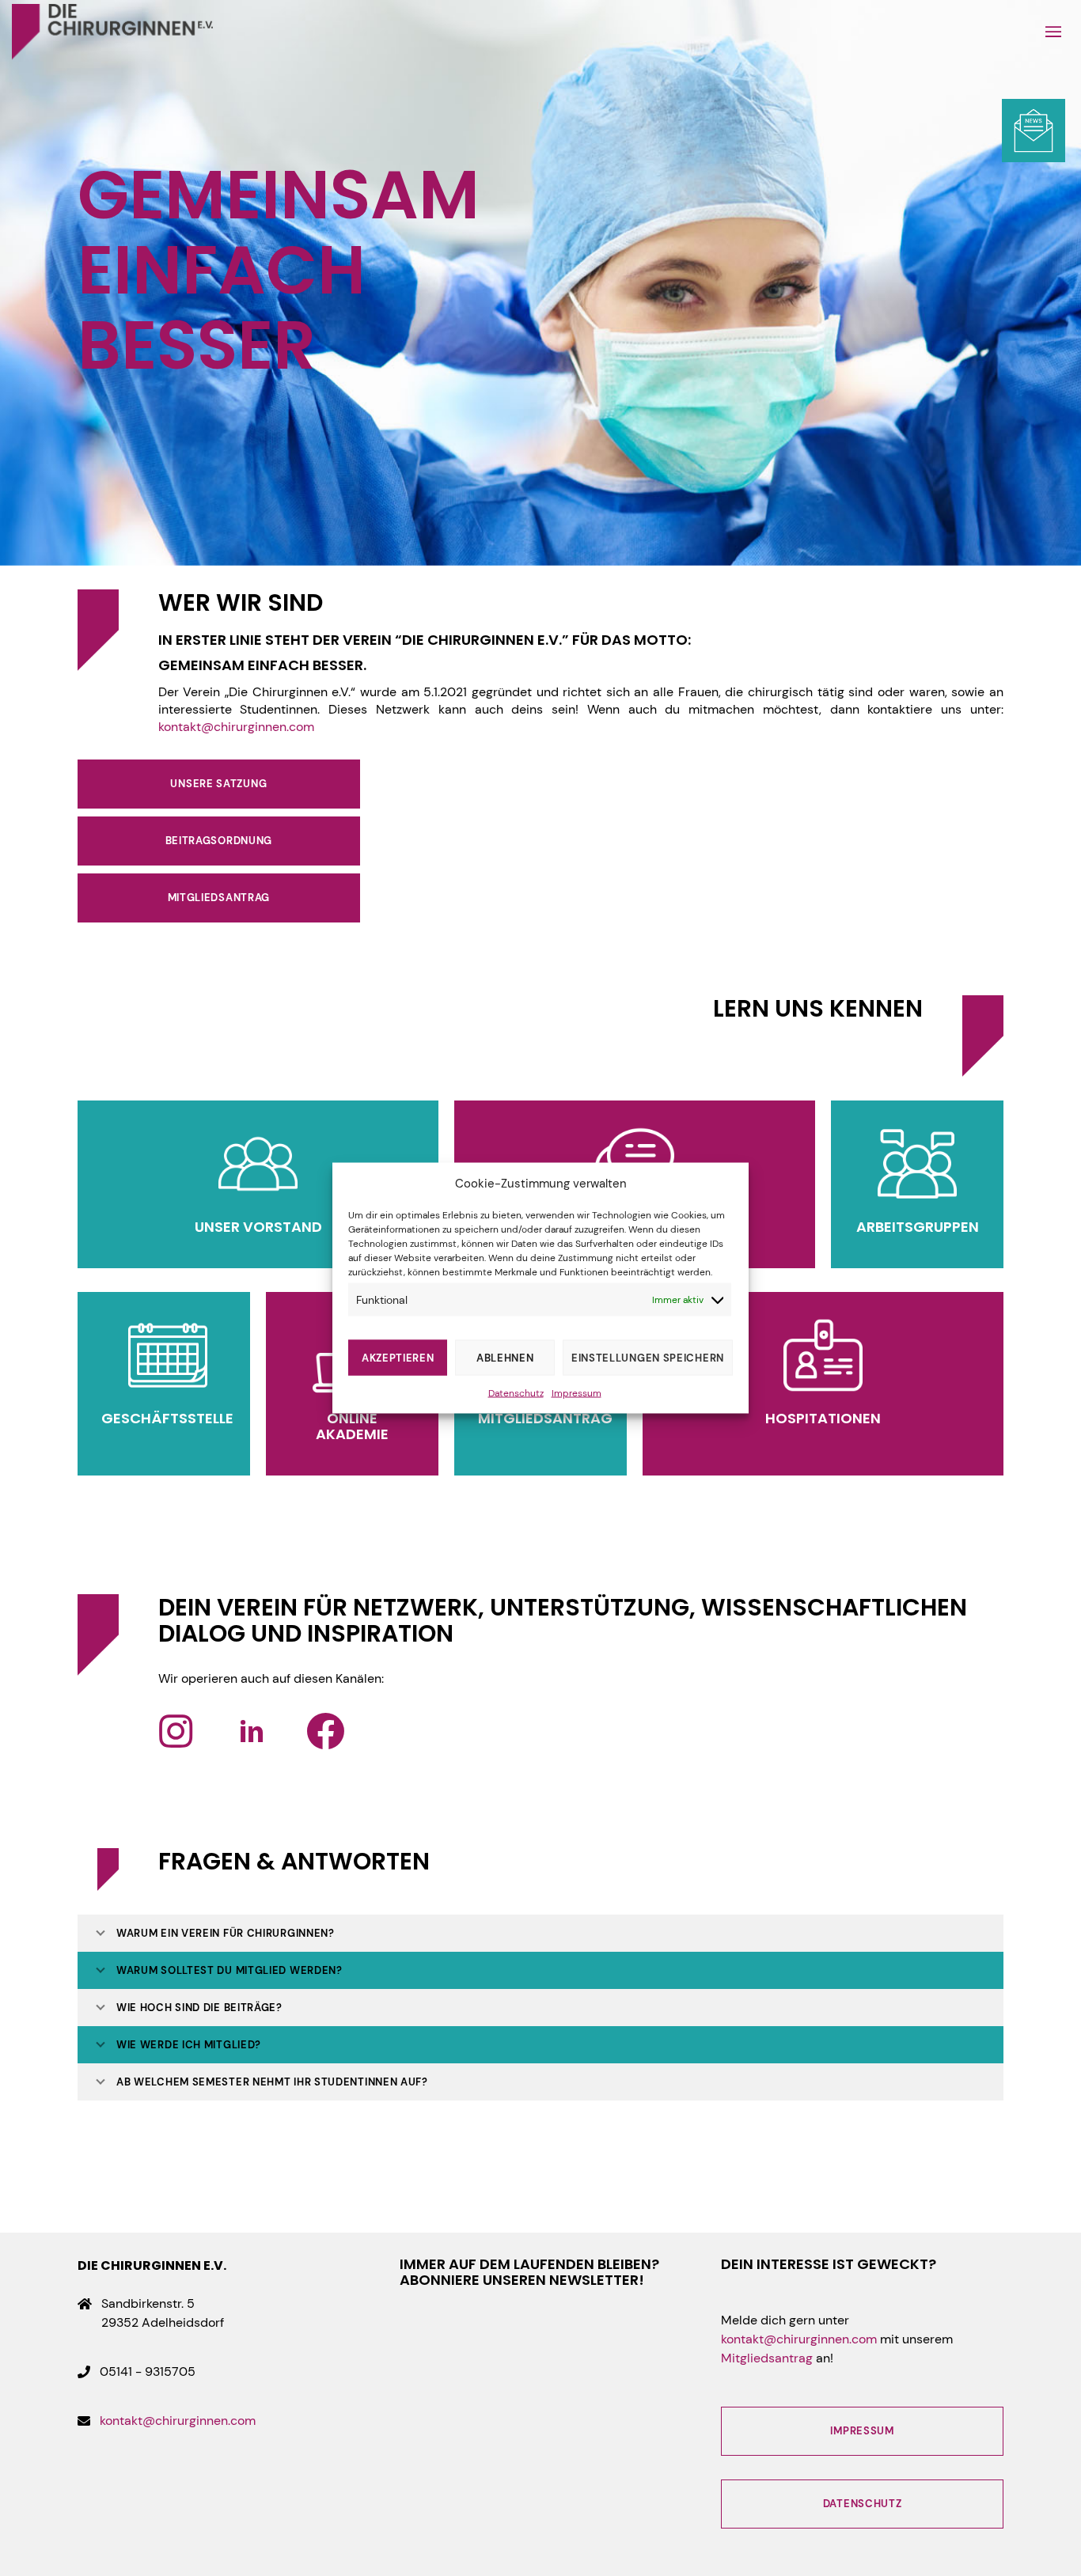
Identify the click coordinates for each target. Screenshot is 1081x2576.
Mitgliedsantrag (767, 2358)
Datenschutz (516, 1393)
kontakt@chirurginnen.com (236, 727)
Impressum (577, 1393)
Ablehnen (505, 1357)
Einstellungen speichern (648, 1357)
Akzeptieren (398, 1357)
